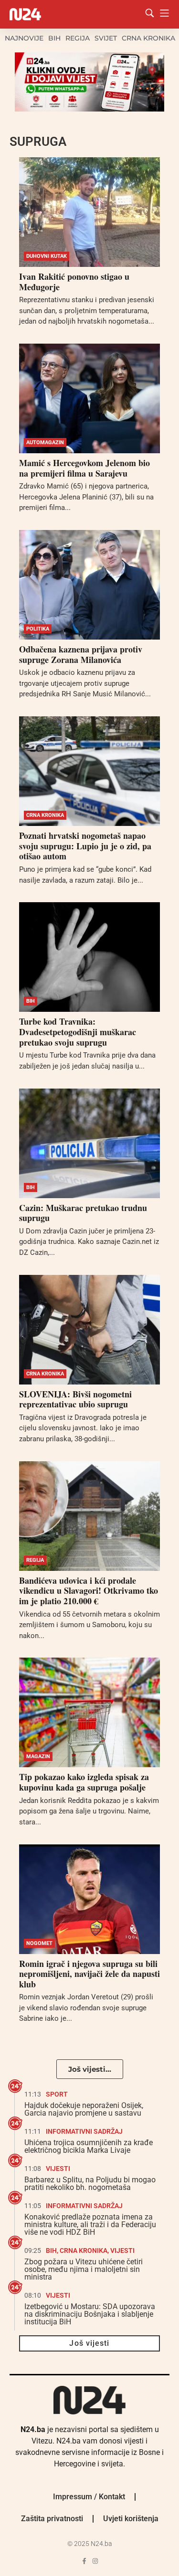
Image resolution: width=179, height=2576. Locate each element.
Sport (57, 2094)
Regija (78, 38)
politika (38, 629)
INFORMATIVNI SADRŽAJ (84, 2131)
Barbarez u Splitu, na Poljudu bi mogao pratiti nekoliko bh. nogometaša (90, 2184)
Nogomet (39, 1943)
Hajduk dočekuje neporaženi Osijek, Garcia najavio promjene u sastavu (84, 2109)
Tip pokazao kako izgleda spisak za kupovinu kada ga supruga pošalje (84, 1782)
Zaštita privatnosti (52, 2519)
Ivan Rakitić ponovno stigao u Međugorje (74, 282)
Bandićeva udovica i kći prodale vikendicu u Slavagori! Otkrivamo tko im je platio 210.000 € (89, 1591)
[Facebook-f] (84, 2561)
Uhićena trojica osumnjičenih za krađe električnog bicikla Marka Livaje (89, 2146)
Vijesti (58, 2169)
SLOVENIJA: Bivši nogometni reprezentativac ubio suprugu (75, 1399)
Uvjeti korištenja (131, 2519)
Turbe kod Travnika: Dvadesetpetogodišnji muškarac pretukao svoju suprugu (78, 1032)
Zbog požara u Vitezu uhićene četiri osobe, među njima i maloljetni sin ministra (84, 2269)
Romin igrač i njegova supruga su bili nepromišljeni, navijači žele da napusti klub (89, 1974)
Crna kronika (148, 38)
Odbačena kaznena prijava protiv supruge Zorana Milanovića (81, 654)
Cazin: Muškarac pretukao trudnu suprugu (83, 1213)
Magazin (38, 1756)
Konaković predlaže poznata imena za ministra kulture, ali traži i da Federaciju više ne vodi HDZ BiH (90, 2225)
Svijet (106, 38)
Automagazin (45, 443)
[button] (90, 2069)
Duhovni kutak (47, 256)
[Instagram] (95, 2561)
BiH (54, 38)
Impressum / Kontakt (89, 2497)
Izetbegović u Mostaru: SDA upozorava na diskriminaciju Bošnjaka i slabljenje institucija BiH (90, 2314)
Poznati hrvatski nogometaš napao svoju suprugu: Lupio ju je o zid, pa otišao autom (85, 846)
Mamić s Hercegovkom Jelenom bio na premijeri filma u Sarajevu (84, 468)
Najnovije (24, 38)
